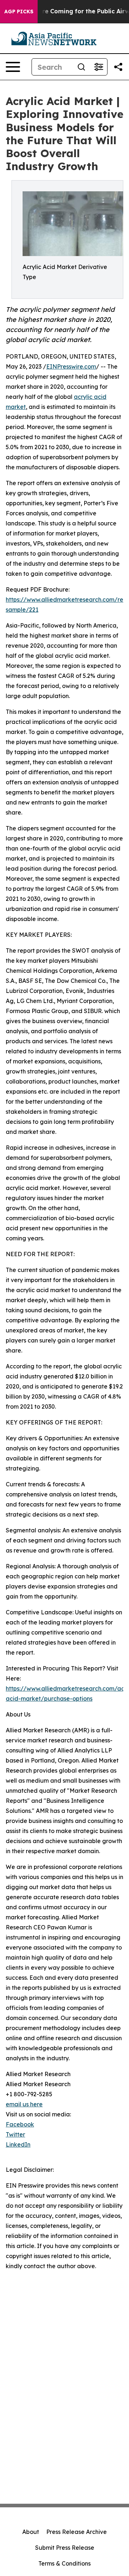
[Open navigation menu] (13, 67)
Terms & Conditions (64, 2563)
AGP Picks (19, 12)
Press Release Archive (77, 2532)
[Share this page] (118, 67)
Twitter (15, 2134)
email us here (24, 2104)
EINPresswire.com (71, 366)
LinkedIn (18, 2144)
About (31, 2532)
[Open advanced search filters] (99, 67)
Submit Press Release (65, 2548)
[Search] (81, 67)
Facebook (20, 2124)
